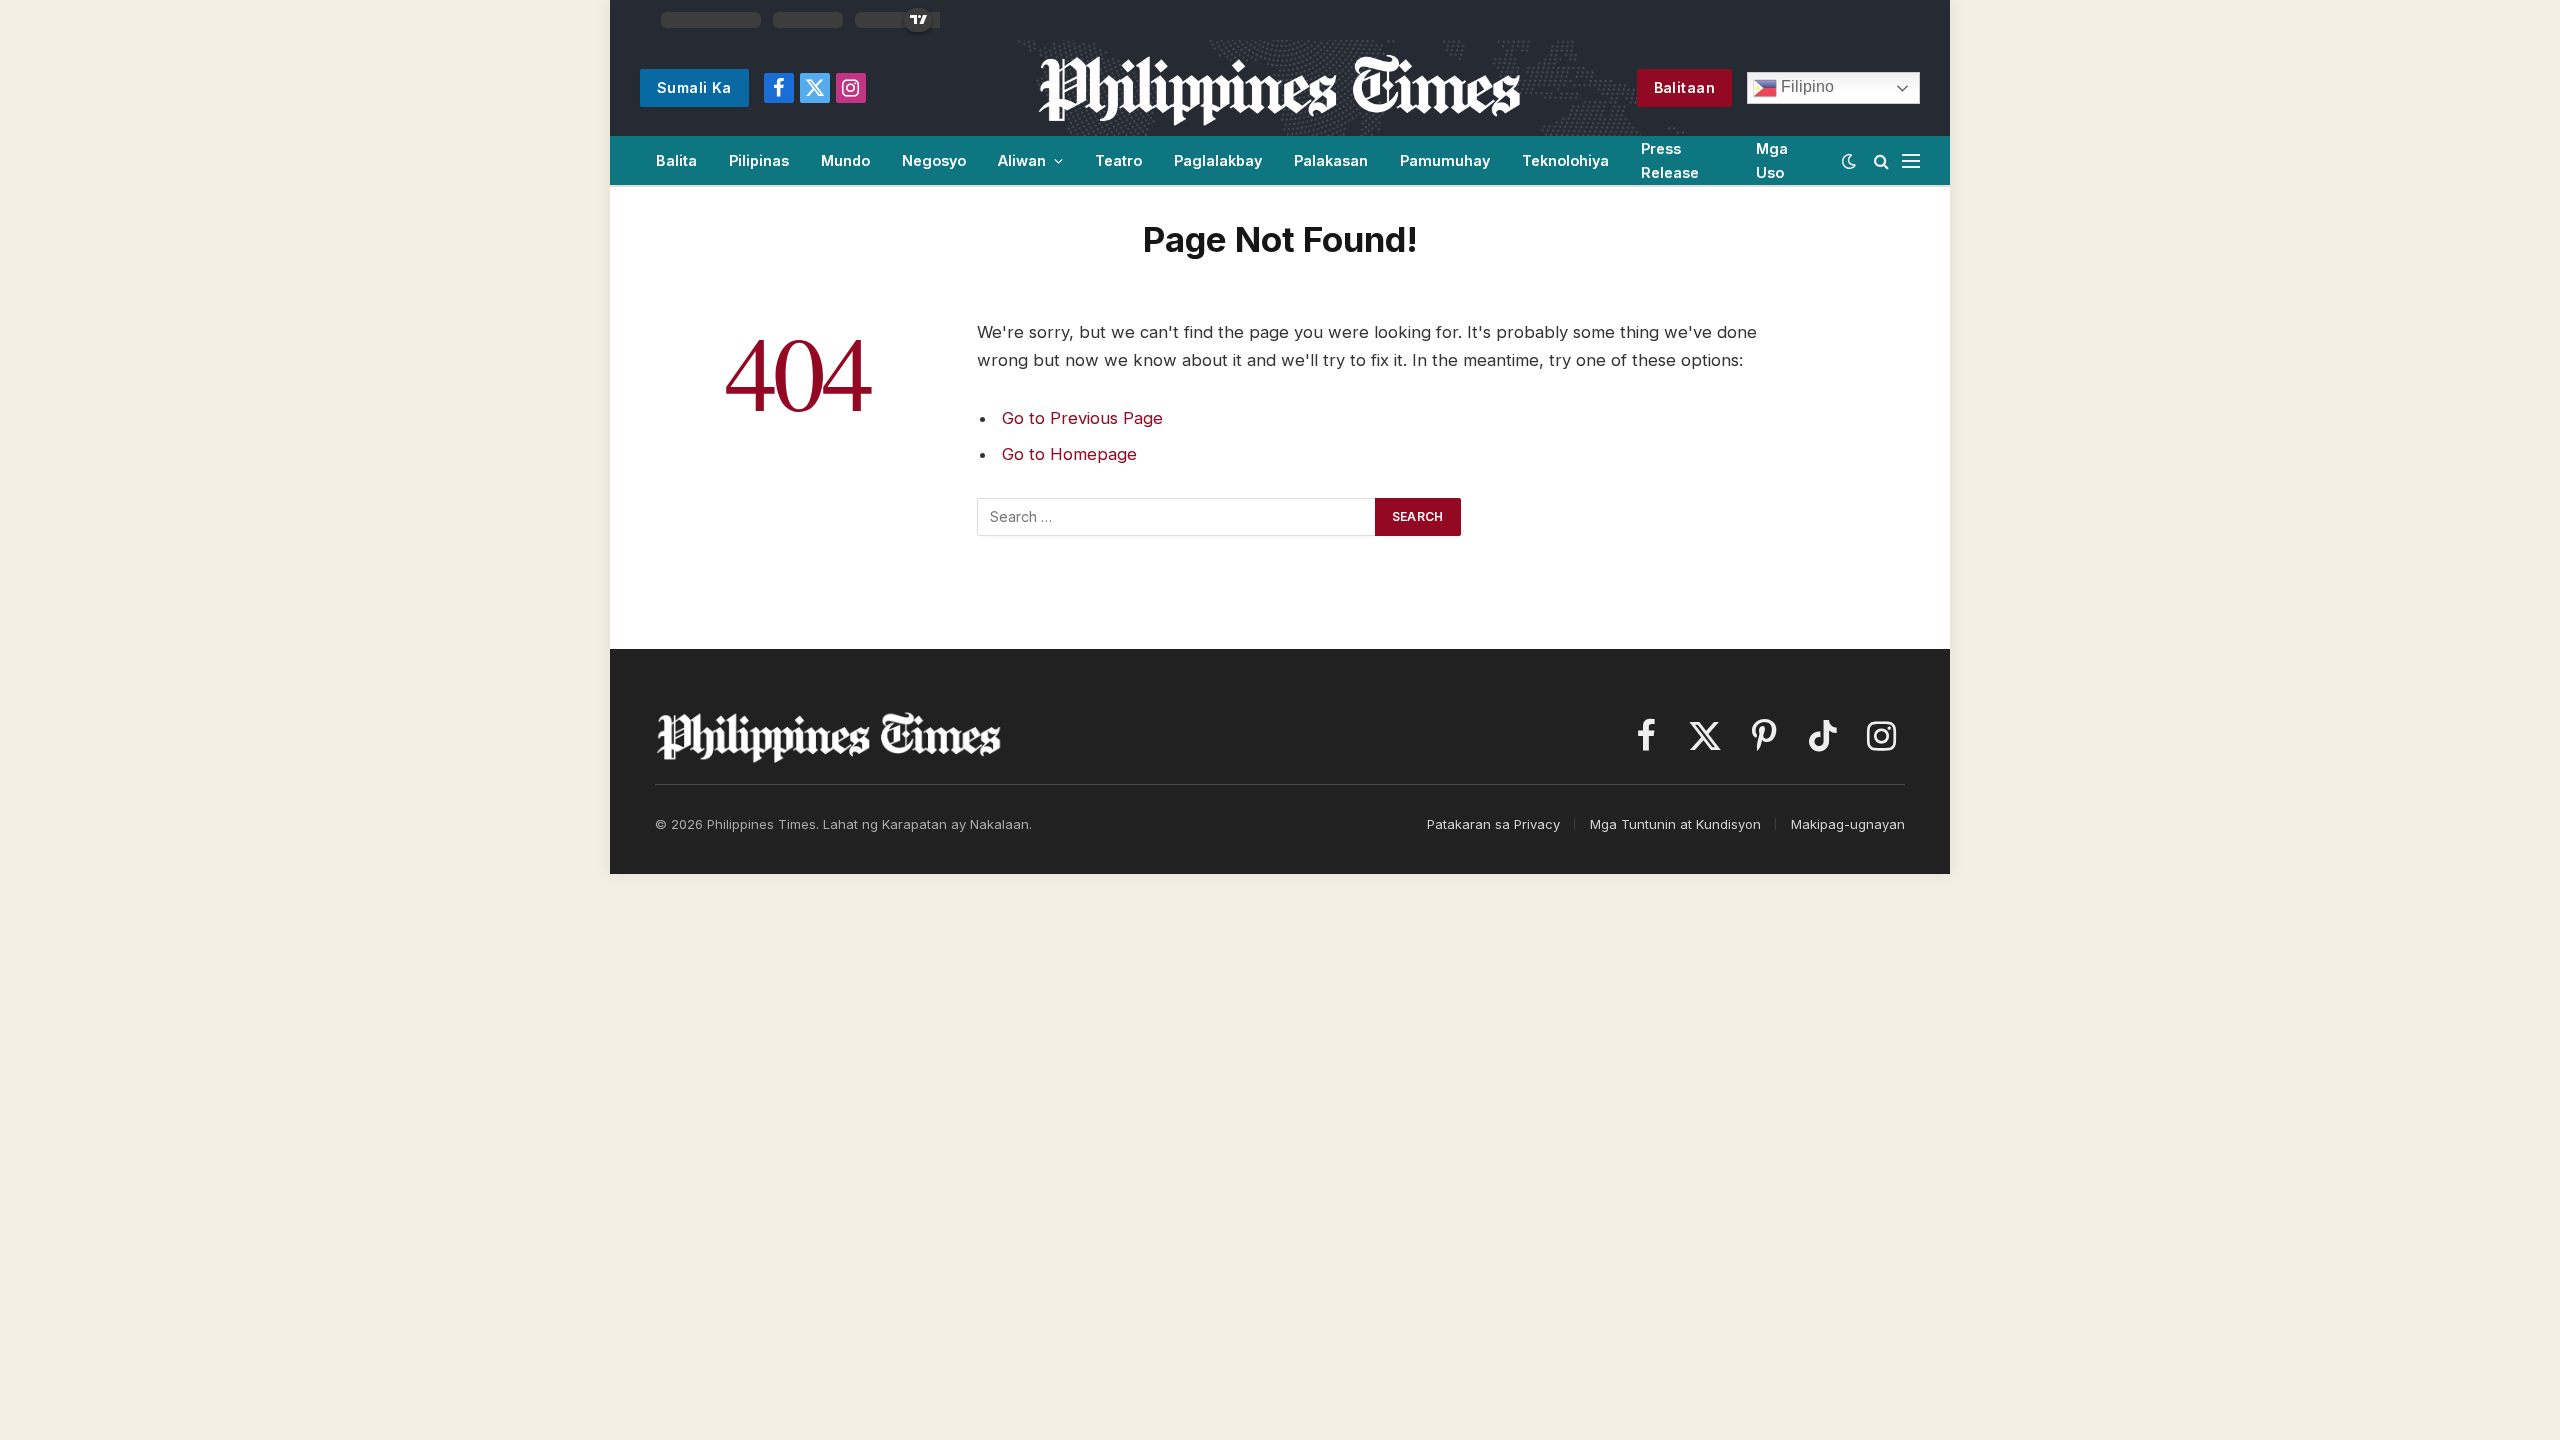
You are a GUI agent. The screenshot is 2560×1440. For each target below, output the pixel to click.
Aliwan (1022, 160)
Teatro (1118, 160)
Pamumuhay (1445, 160)
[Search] (1881, 160)
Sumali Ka (694, 87)
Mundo (845, 160)
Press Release (1670, 160)
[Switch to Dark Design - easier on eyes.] (1849, 161)
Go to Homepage (1069, 454)
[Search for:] (1177, 517)
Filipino (1805, 86)
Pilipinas (759, 160)
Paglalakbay (1218, 160)
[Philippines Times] (1279, 88)
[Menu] (1911, 160)
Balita (676, 160)
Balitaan (1684, 87)
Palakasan (1331, 160)
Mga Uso (1772, 160)
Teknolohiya (1565, 160)
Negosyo (934, 160)
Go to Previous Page (1082, 418)
